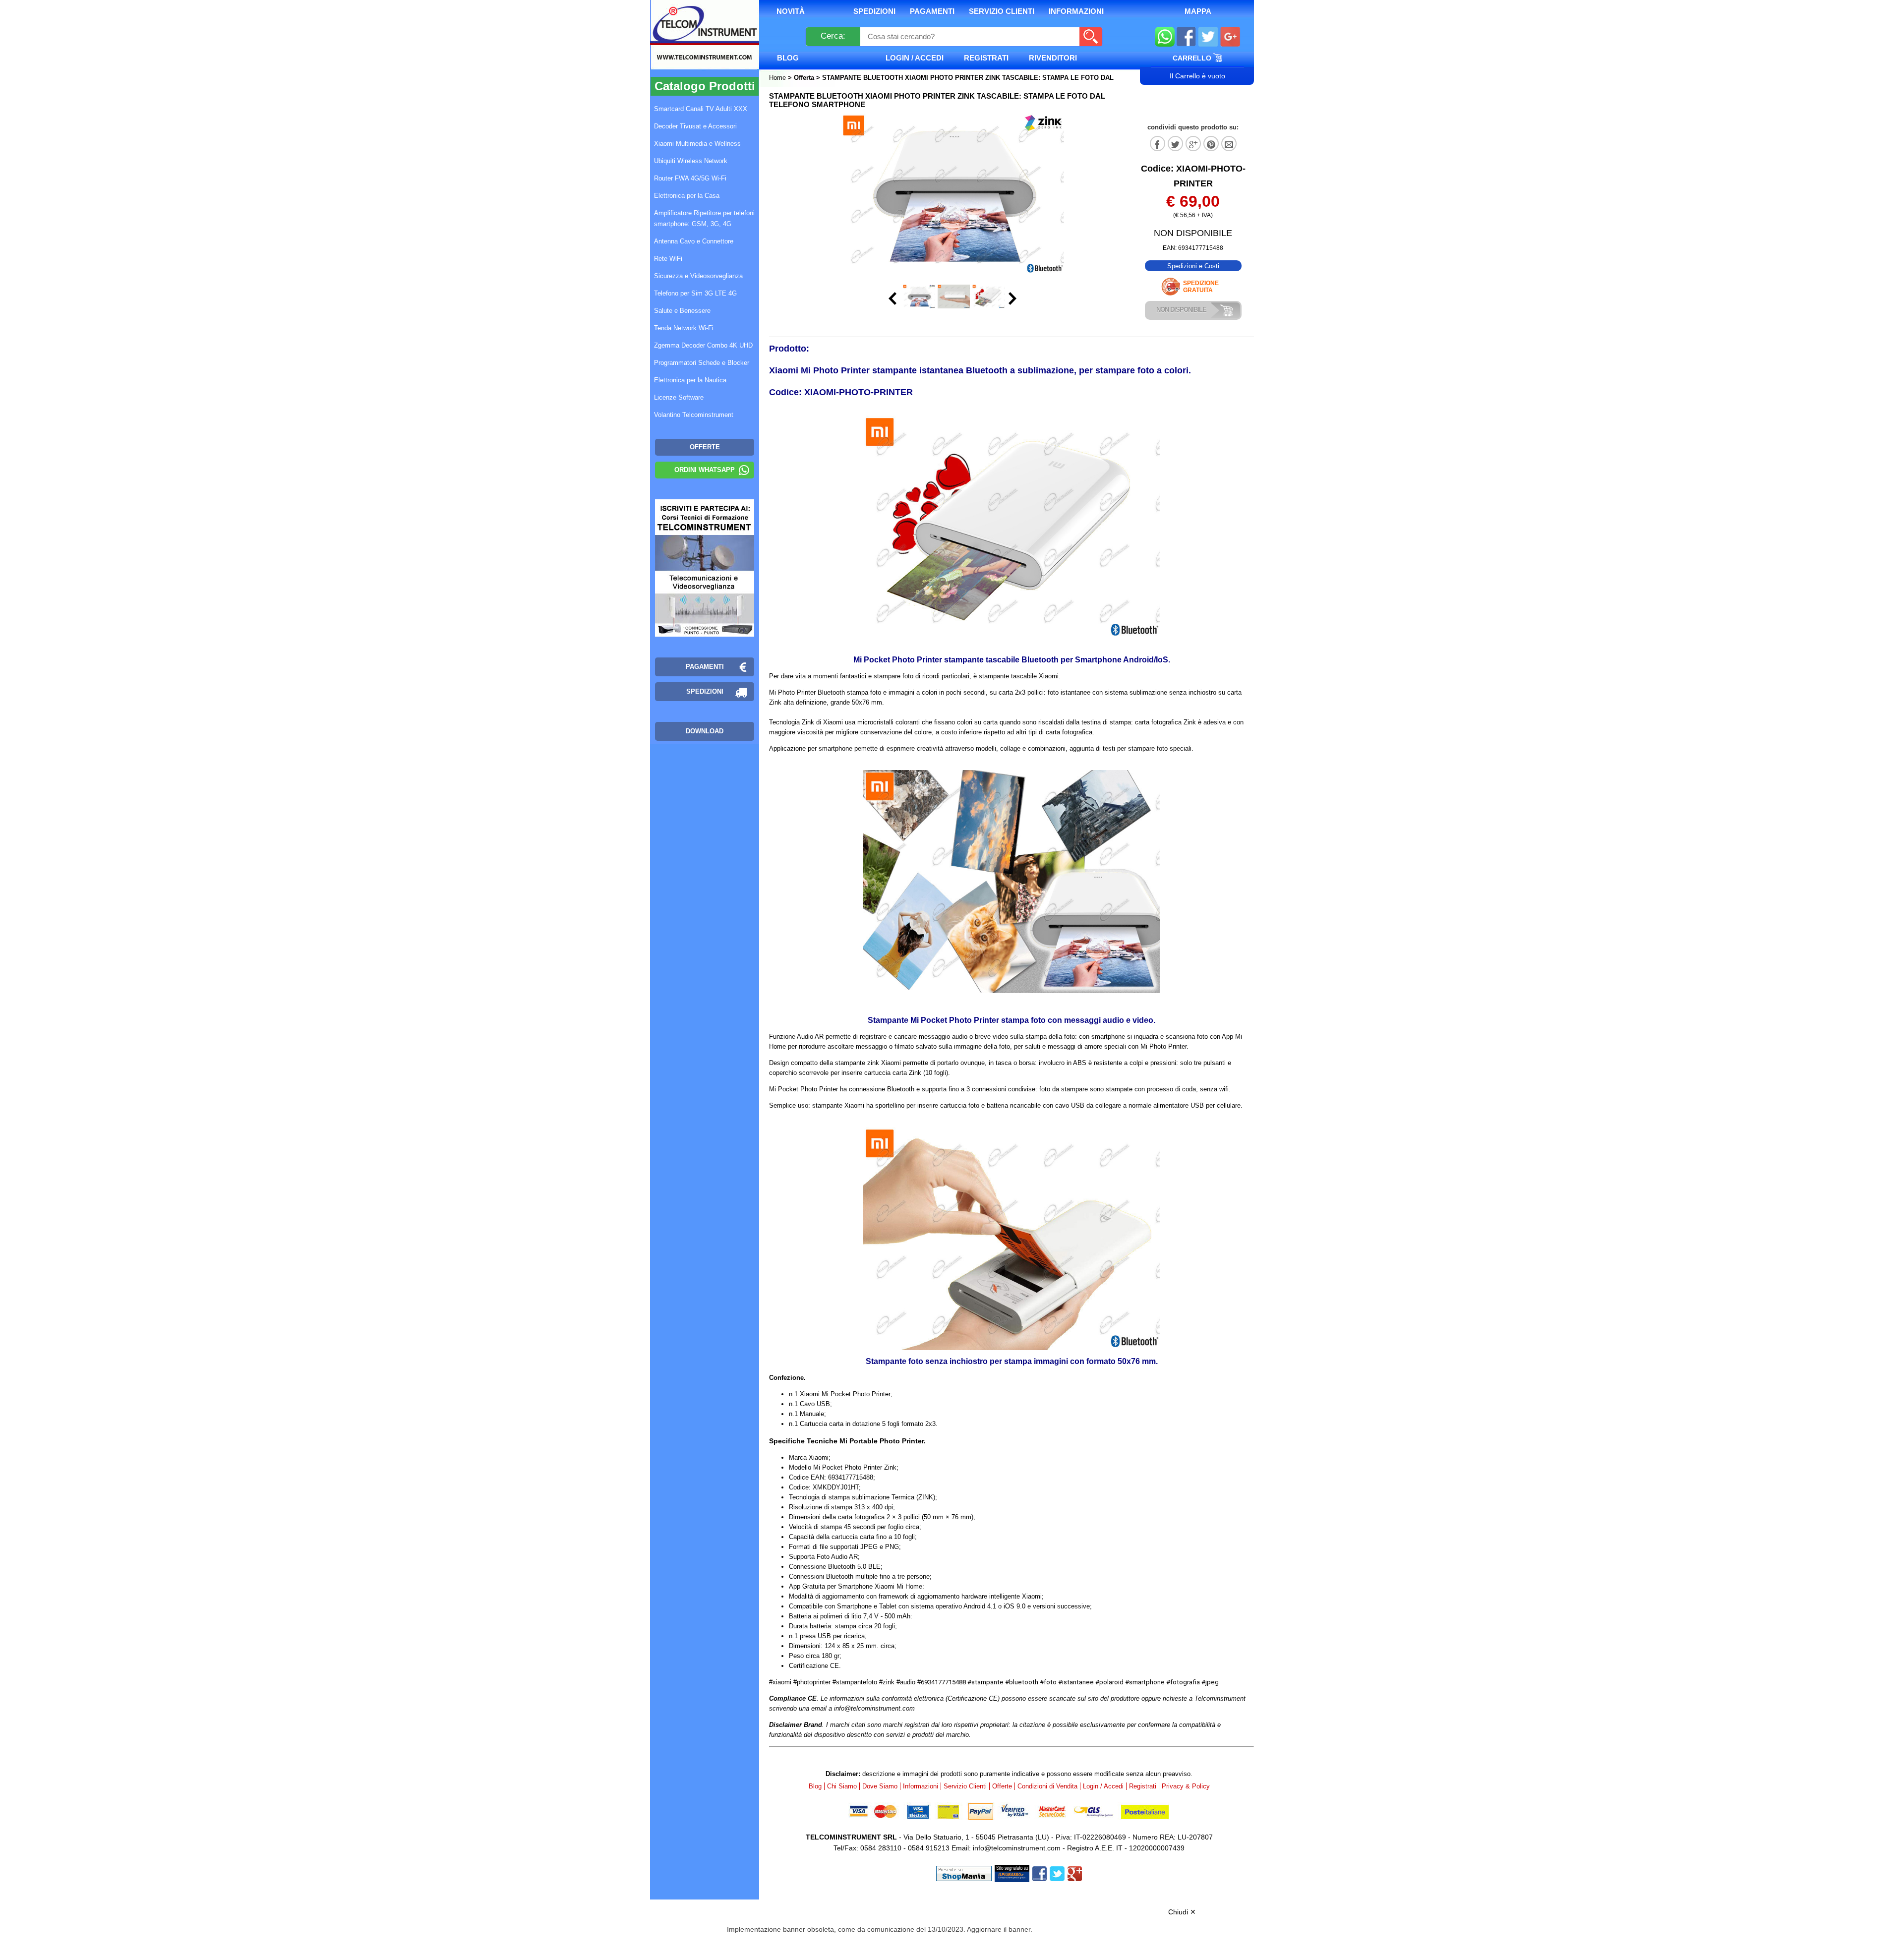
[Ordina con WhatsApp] (1165, 38)
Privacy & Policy (1186, 1786)
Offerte (1002, 1786)
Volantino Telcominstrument (694, 415)
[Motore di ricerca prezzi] (1012, 1873)
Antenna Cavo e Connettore (694, 241)
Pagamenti (932, 11)
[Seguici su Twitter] (1208, 38)
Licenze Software (679, 397)
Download (705, 731)
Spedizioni (874, 11)
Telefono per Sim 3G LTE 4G (695, 293)
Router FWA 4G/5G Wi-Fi (690, 178)
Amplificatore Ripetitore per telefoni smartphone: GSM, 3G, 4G (704, 218)
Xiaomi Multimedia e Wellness (697, 144)
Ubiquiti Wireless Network (691, 161)
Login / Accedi (915, 58)
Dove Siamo (880, 1786)
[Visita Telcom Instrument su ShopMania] (964, 1873)
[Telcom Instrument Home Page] (697, 46)
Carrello (1193, 58)
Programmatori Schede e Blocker (702, 363)
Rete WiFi (668, 259)
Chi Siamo (842, 1786)
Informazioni (1076, 11)
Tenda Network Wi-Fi (684, 328)
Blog (788, 58)
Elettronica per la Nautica (690, 380)
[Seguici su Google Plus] (1230, 38)
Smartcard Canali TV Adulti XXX (701, 109)
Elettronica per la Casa (687, 196)
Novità (791, 11)
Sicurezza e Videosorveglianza (698, 276)
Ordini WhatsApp (705, 470)
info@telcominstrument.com (1017, 1848)
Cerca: (833, 36)
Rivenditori (1053, 58)
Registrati (986, 58)
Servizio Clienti (1002, 11)
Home (778, 78)
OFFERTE (705, 447)
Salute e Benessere (682, 311)
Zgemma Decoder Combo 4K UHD (703, 345)
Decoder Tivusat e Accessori (695, 126)
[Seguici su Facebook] (1186, 38)
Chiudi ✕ (1182, 1912)
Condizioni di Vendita (1047, 1786)
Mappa (1198, 11)
